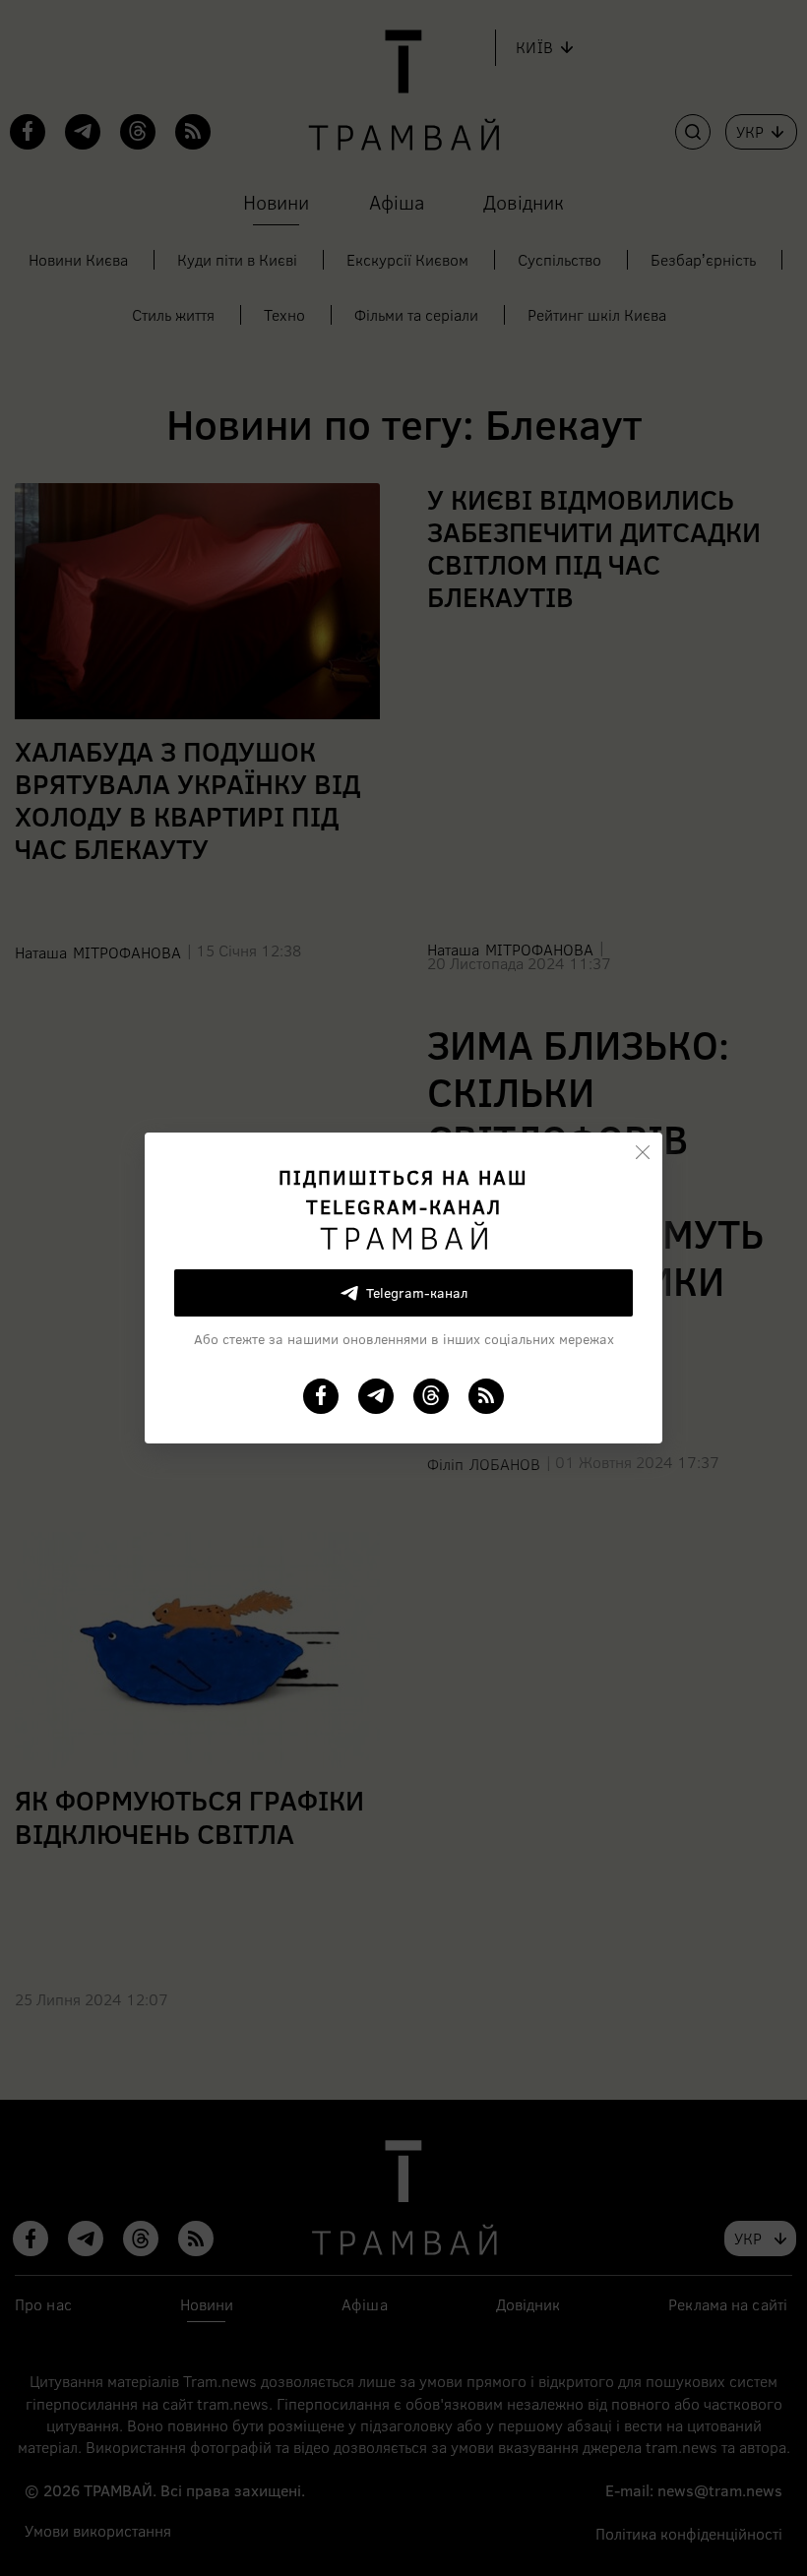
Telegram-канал (417, 1292)
